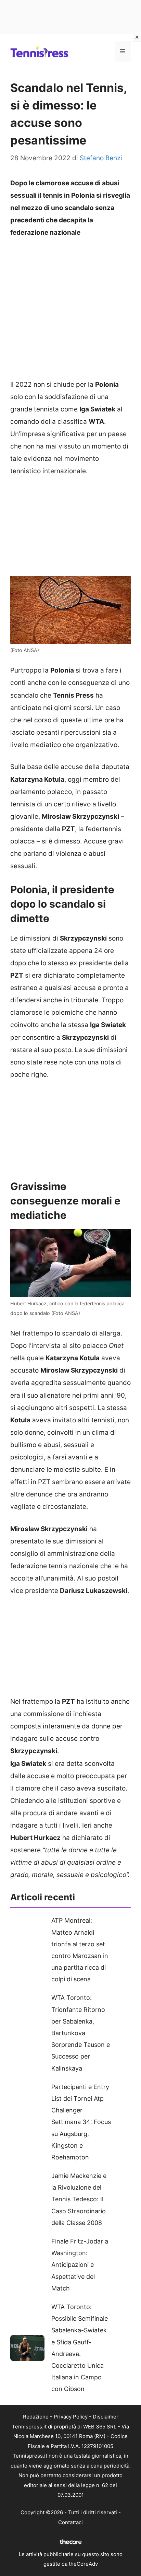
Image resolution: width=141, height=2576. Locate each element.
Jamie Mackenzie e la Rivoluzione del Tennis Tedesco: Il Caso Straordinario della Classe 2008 (79, 2199)
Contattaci (70, 2522)
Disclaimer (106, 2417)
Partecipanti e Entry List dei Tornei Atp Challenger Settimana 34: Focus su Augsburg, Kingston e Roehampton (81, 2122)
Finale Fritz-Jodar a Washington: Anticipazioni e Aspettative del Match (80, 2265)
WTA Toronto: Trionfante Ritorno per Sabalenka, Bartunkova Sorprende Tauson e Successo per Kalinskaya (81, 2033)
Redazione (36, 2417)
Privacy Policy (71, 2417)
